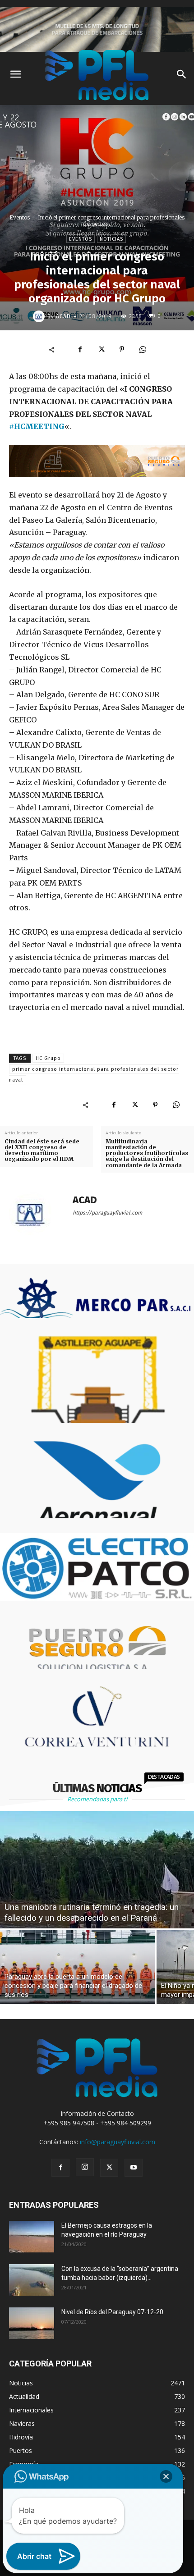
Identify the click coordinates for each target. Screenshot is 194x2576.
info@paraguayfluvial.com (118, 2142)
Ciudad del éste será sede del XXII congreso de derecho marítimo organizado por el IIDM (42, 1150)
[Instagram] (85, 2167)
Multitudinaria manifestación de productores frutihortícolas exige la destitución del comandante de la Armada (147, 1153)
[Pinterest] (122, 349)
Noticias (111, 239)
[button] (166, 2476)
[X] (101, 349)
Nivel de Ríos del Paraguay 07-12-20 (112, 2312)
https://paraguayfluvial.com (107, 1213)
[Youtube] (134, 2168)
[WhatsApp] (143, 349)
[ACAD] (40, 316)
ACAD (63, 316)
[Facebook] (80, 349)
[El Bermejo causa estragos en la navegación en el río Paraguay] (32, 2237)
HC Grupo (48, 1058)
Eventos (20, 217)
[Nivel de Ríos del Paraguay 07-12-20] (32, 2323)
